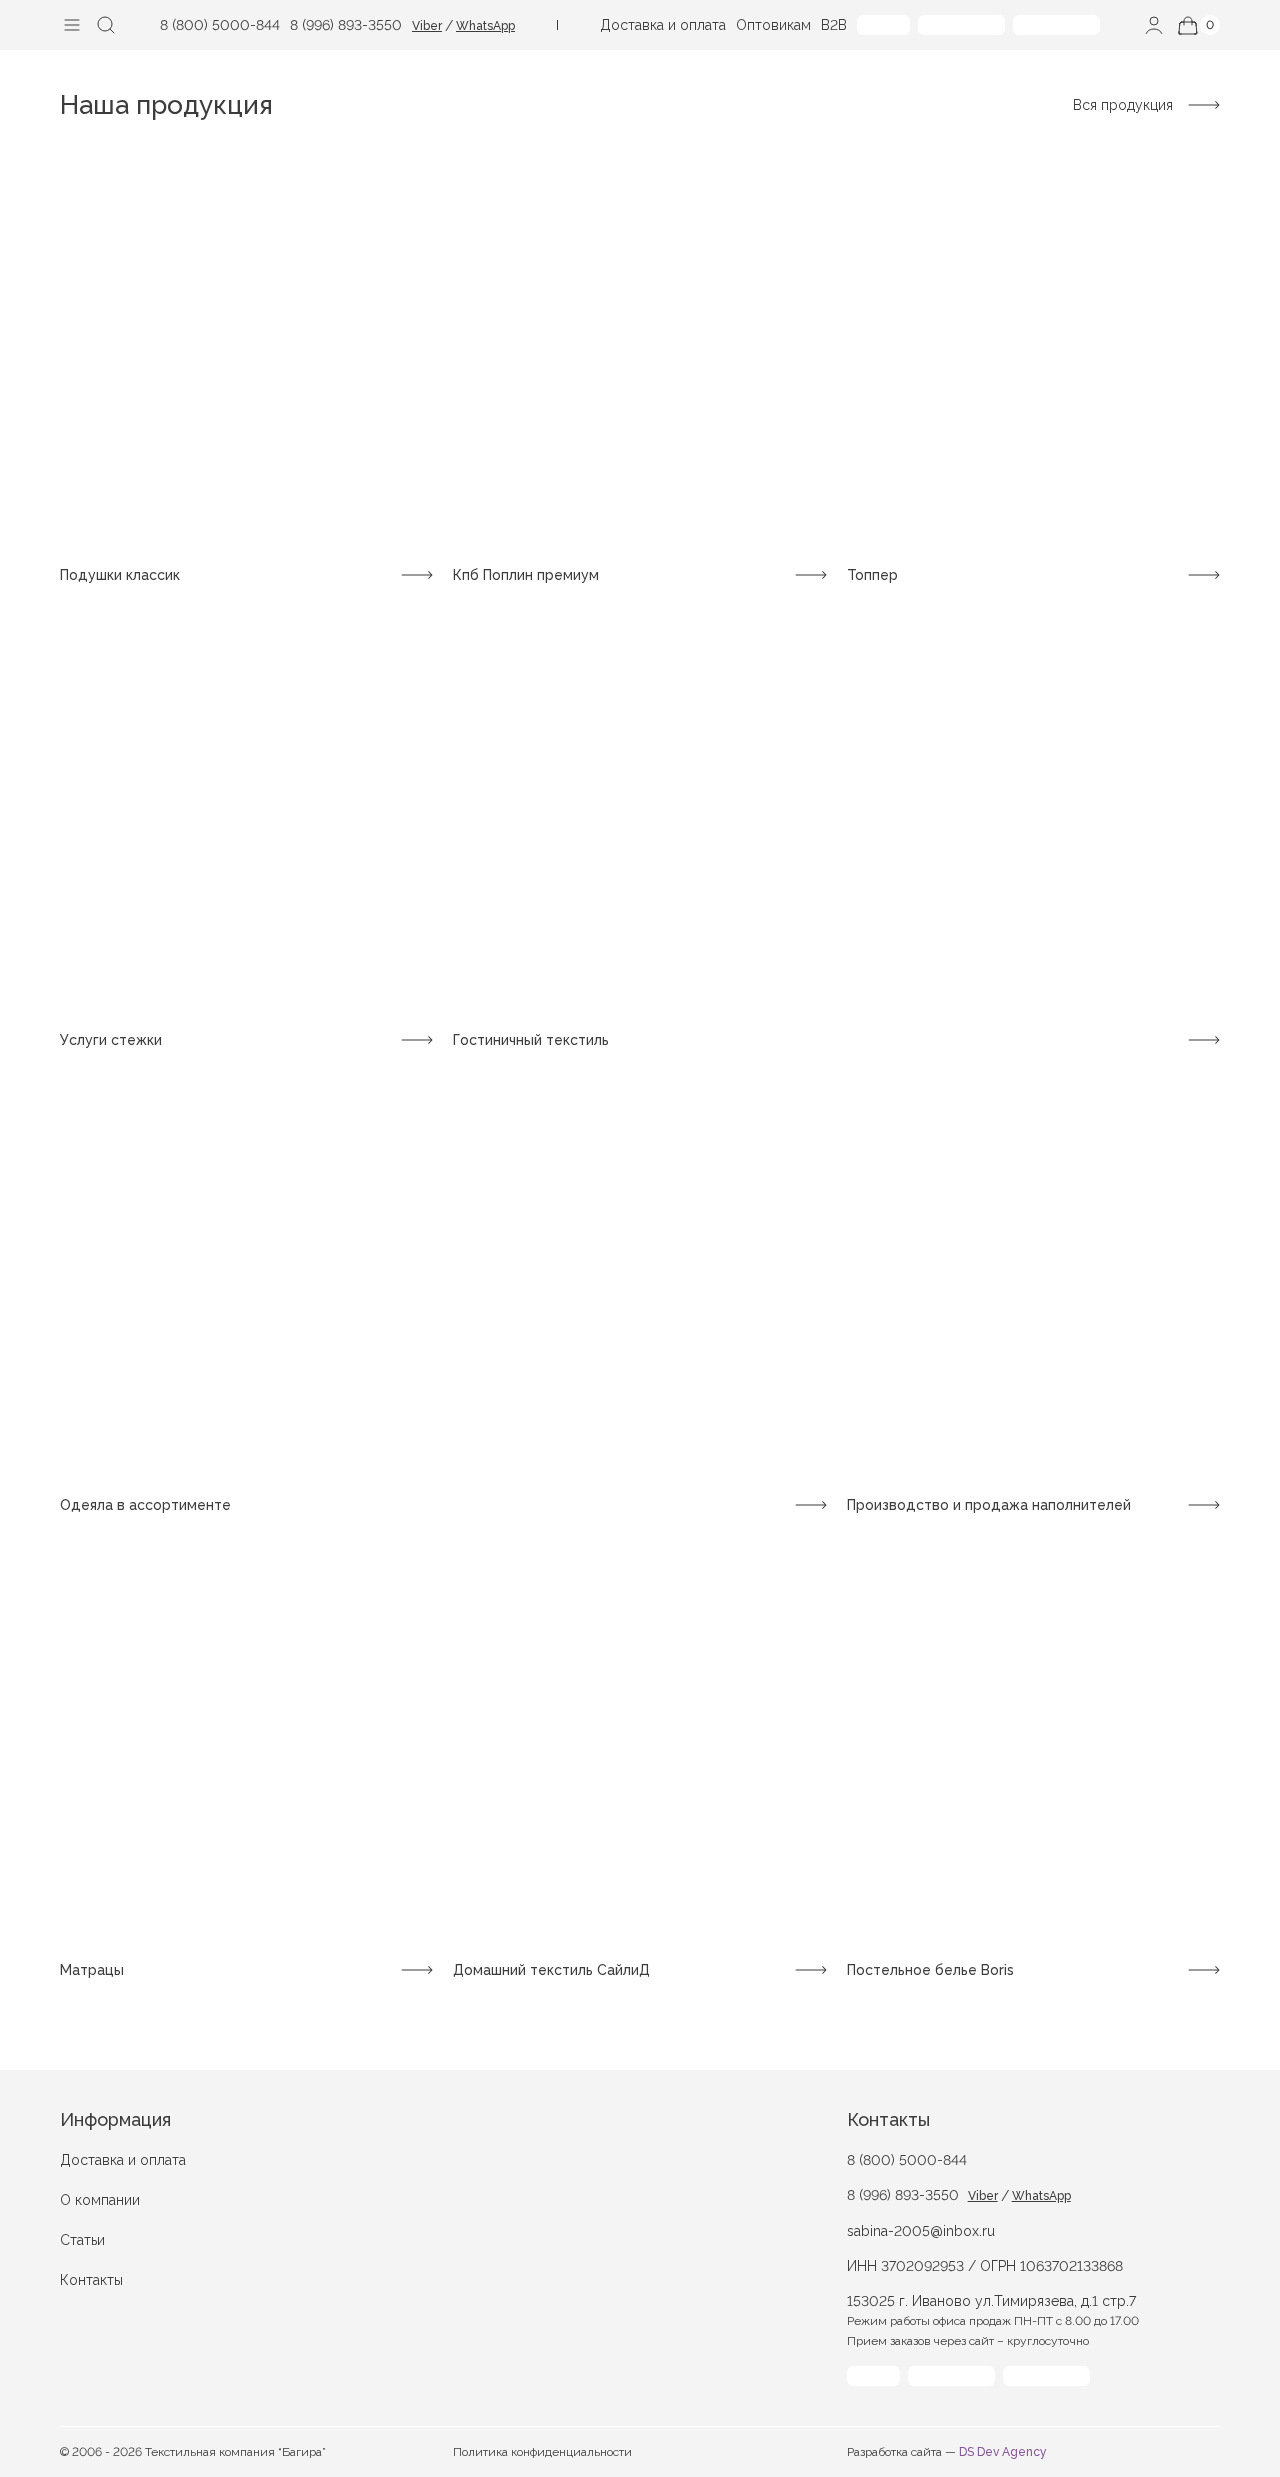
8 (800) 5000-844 (220, 25)
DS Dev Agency (1003, 2452)
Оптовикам (773, 25)
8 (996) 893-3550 (346, 25)
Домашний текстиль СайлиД (551, 1970)
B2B (834, 25)
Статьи (82, 2240)
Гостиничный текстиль (531, 1040)
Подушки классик (120, 575)
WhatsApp (485, 26)
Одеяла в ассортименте (145, 1505)
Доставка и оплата (663, 25)
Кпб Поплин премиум (526, 575)
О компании (100, 2200)
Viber (427, 26)
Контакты (91, 2280)
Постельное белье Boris (930, 1970)
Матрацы (92, 1970)
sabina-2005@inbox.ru (921, 2231)
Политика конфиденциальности (542, 2452)
